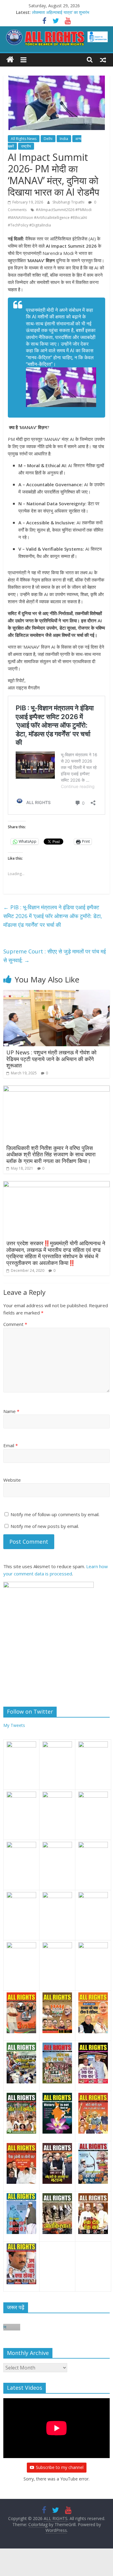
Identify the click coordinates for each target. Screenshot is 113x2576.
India (64, 139)
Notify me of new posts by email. (45, 1526)
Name (11, 1411)
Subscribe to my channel (60, 2467)
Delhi (48, 139)
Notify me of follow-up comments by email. (55, 1514)
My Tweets (14, 1725)
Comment (15, 1324)
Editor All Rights (61, 2328)
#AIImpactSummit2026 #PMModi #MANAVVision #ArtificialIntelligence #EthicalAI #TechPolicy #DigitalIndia (50, 217)
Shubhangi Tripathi (69, 202)
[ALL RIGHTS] (10, 60)
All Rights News (24, 139)
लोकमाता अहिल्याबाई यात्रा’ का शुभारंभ (61, 12)
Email (11, 1445)
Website (12, 1480)
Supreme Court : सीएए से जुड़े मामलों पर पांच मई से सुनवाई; (55, 956)
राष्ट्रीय (26, 146)
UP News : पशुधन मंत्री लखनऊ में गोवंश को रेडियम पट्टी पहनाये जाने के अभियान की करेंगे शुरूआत (51, 1059)
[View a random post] (103, 60)
